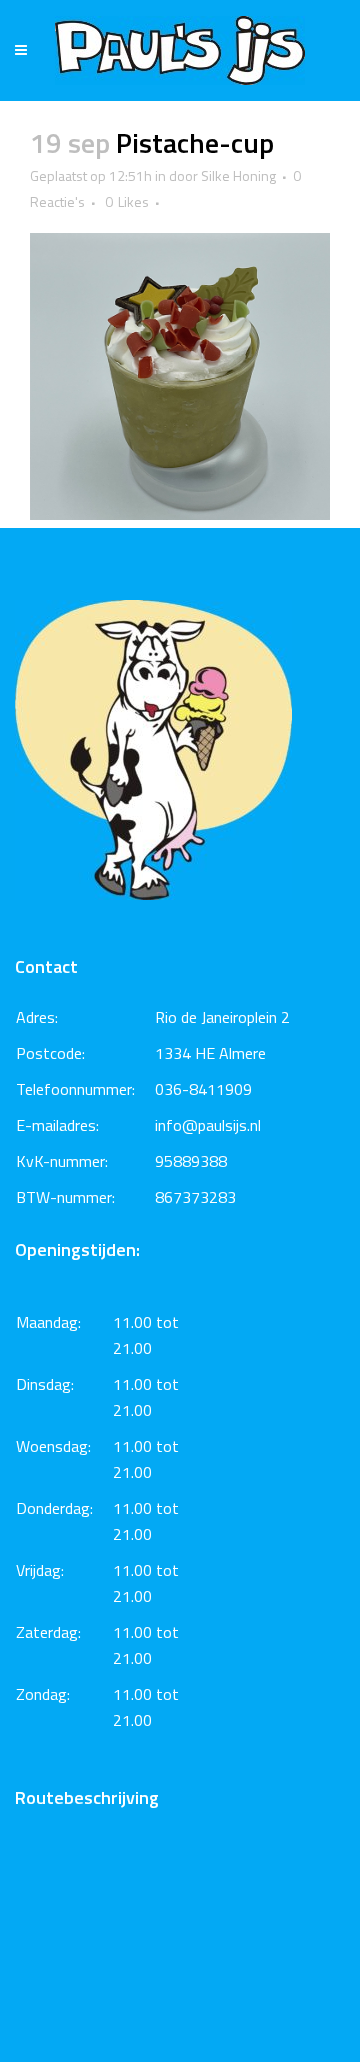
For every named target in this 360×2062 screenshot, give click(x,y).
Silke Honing (238, 175)
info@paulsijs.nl (208, 1125)
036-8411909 (203, 1089)
